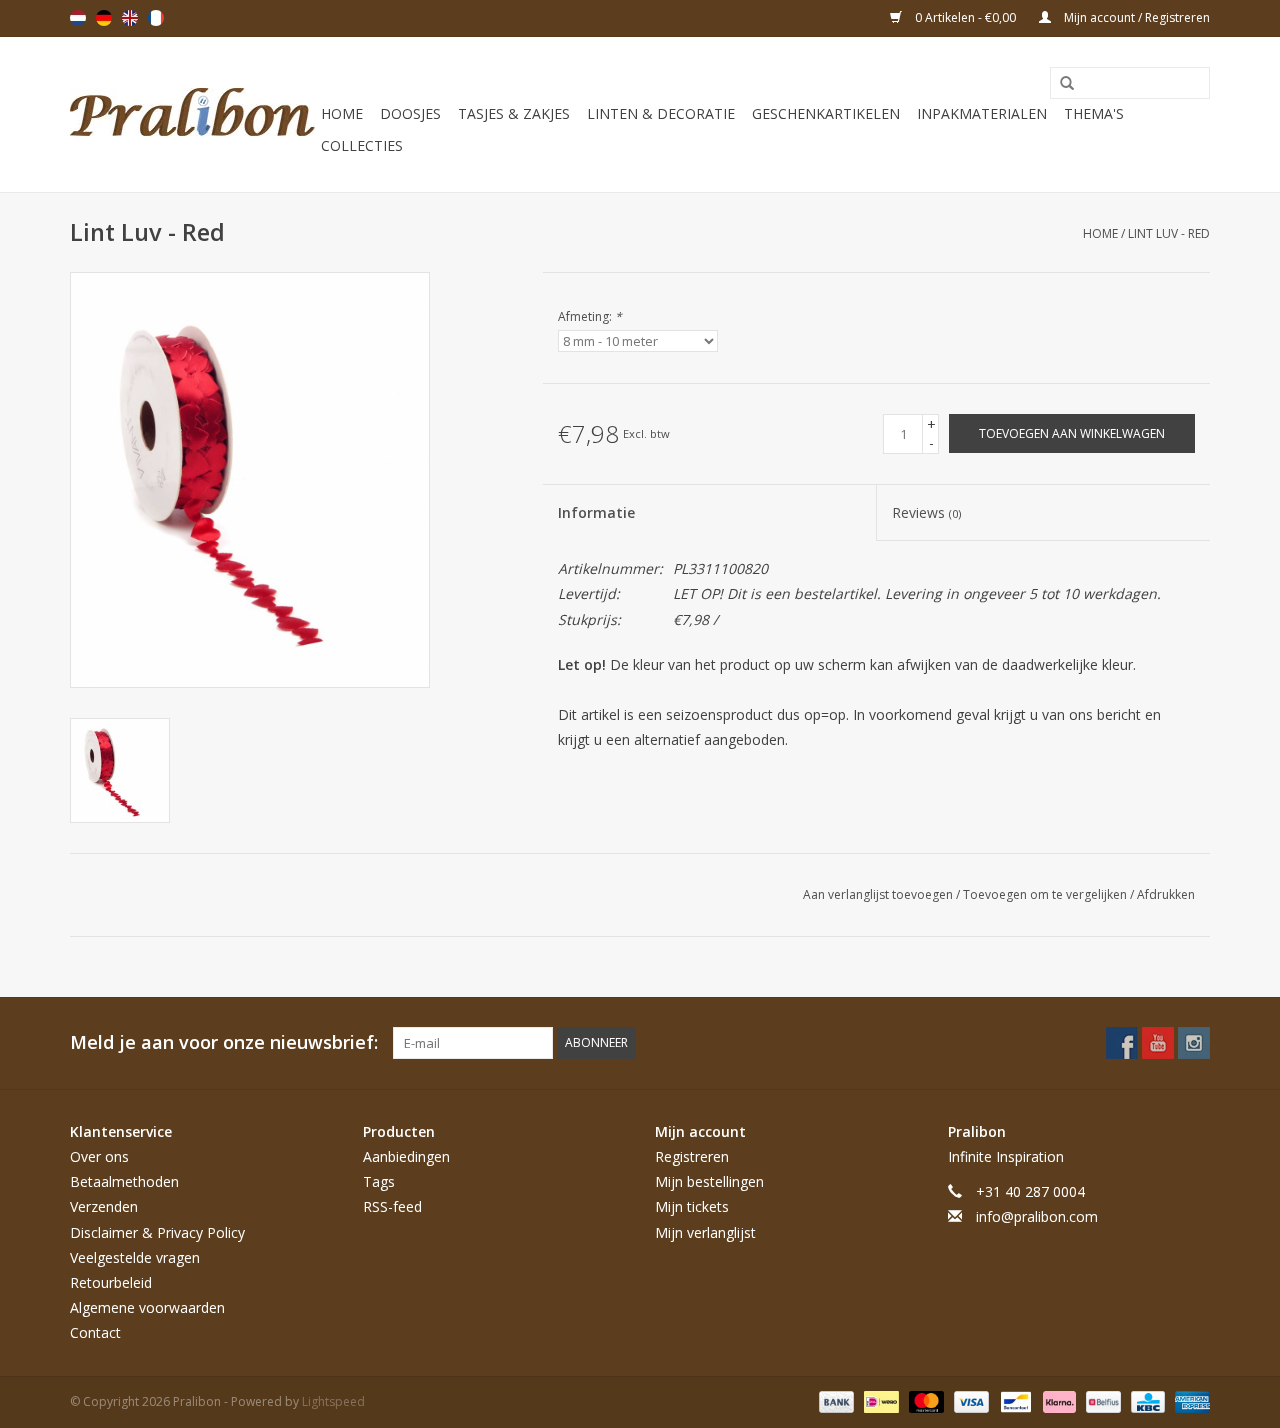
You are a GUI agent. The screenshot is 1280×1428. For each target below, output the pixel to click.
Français (156, 18)
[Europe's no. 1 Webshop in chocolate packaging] (192, 114)
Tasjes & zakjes (514, 113)
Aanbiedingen (406, 1156)
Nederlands (78, 18)
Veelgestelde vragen (135, 1257)
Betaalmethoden (124, 1181)
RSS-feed (392, 1206)
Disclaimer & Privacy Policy (157, 1232)
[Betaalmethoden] (834, 1400)
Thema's (1094, 113)
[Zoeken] (1060, 84)
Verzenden (104, 1206)
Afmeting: (590, 316)
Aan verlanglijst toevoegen (879, 894)
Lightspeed (333, 1401)
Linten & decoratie (661, 113)
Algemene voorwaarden (147, 1307)
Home (342, 113)
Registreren (692, 1156)
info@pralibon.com (1037, 1216)
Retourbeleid (111, 1282)
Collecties (362, 145)
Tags (379, 1181)
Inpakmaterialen (982, 113)
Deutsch (104, 18)
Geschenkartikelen (826, 113)
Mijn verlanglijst (705, 1232)
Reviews (926, 512)
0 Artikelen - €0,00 (965, 17)
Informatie (596, 512)
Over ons (99, 1156)
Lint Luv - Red (1169, 233)
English (130, 18)
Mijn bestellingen (709, 1181)
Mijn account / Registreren (1135, 17)
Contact (95, 1332)
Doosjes (410, 113)
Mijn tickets (692, 1206)
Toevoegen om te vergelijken (1046, 894)
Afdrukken (1166, 894)
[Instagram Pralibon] (1194, 1043)
